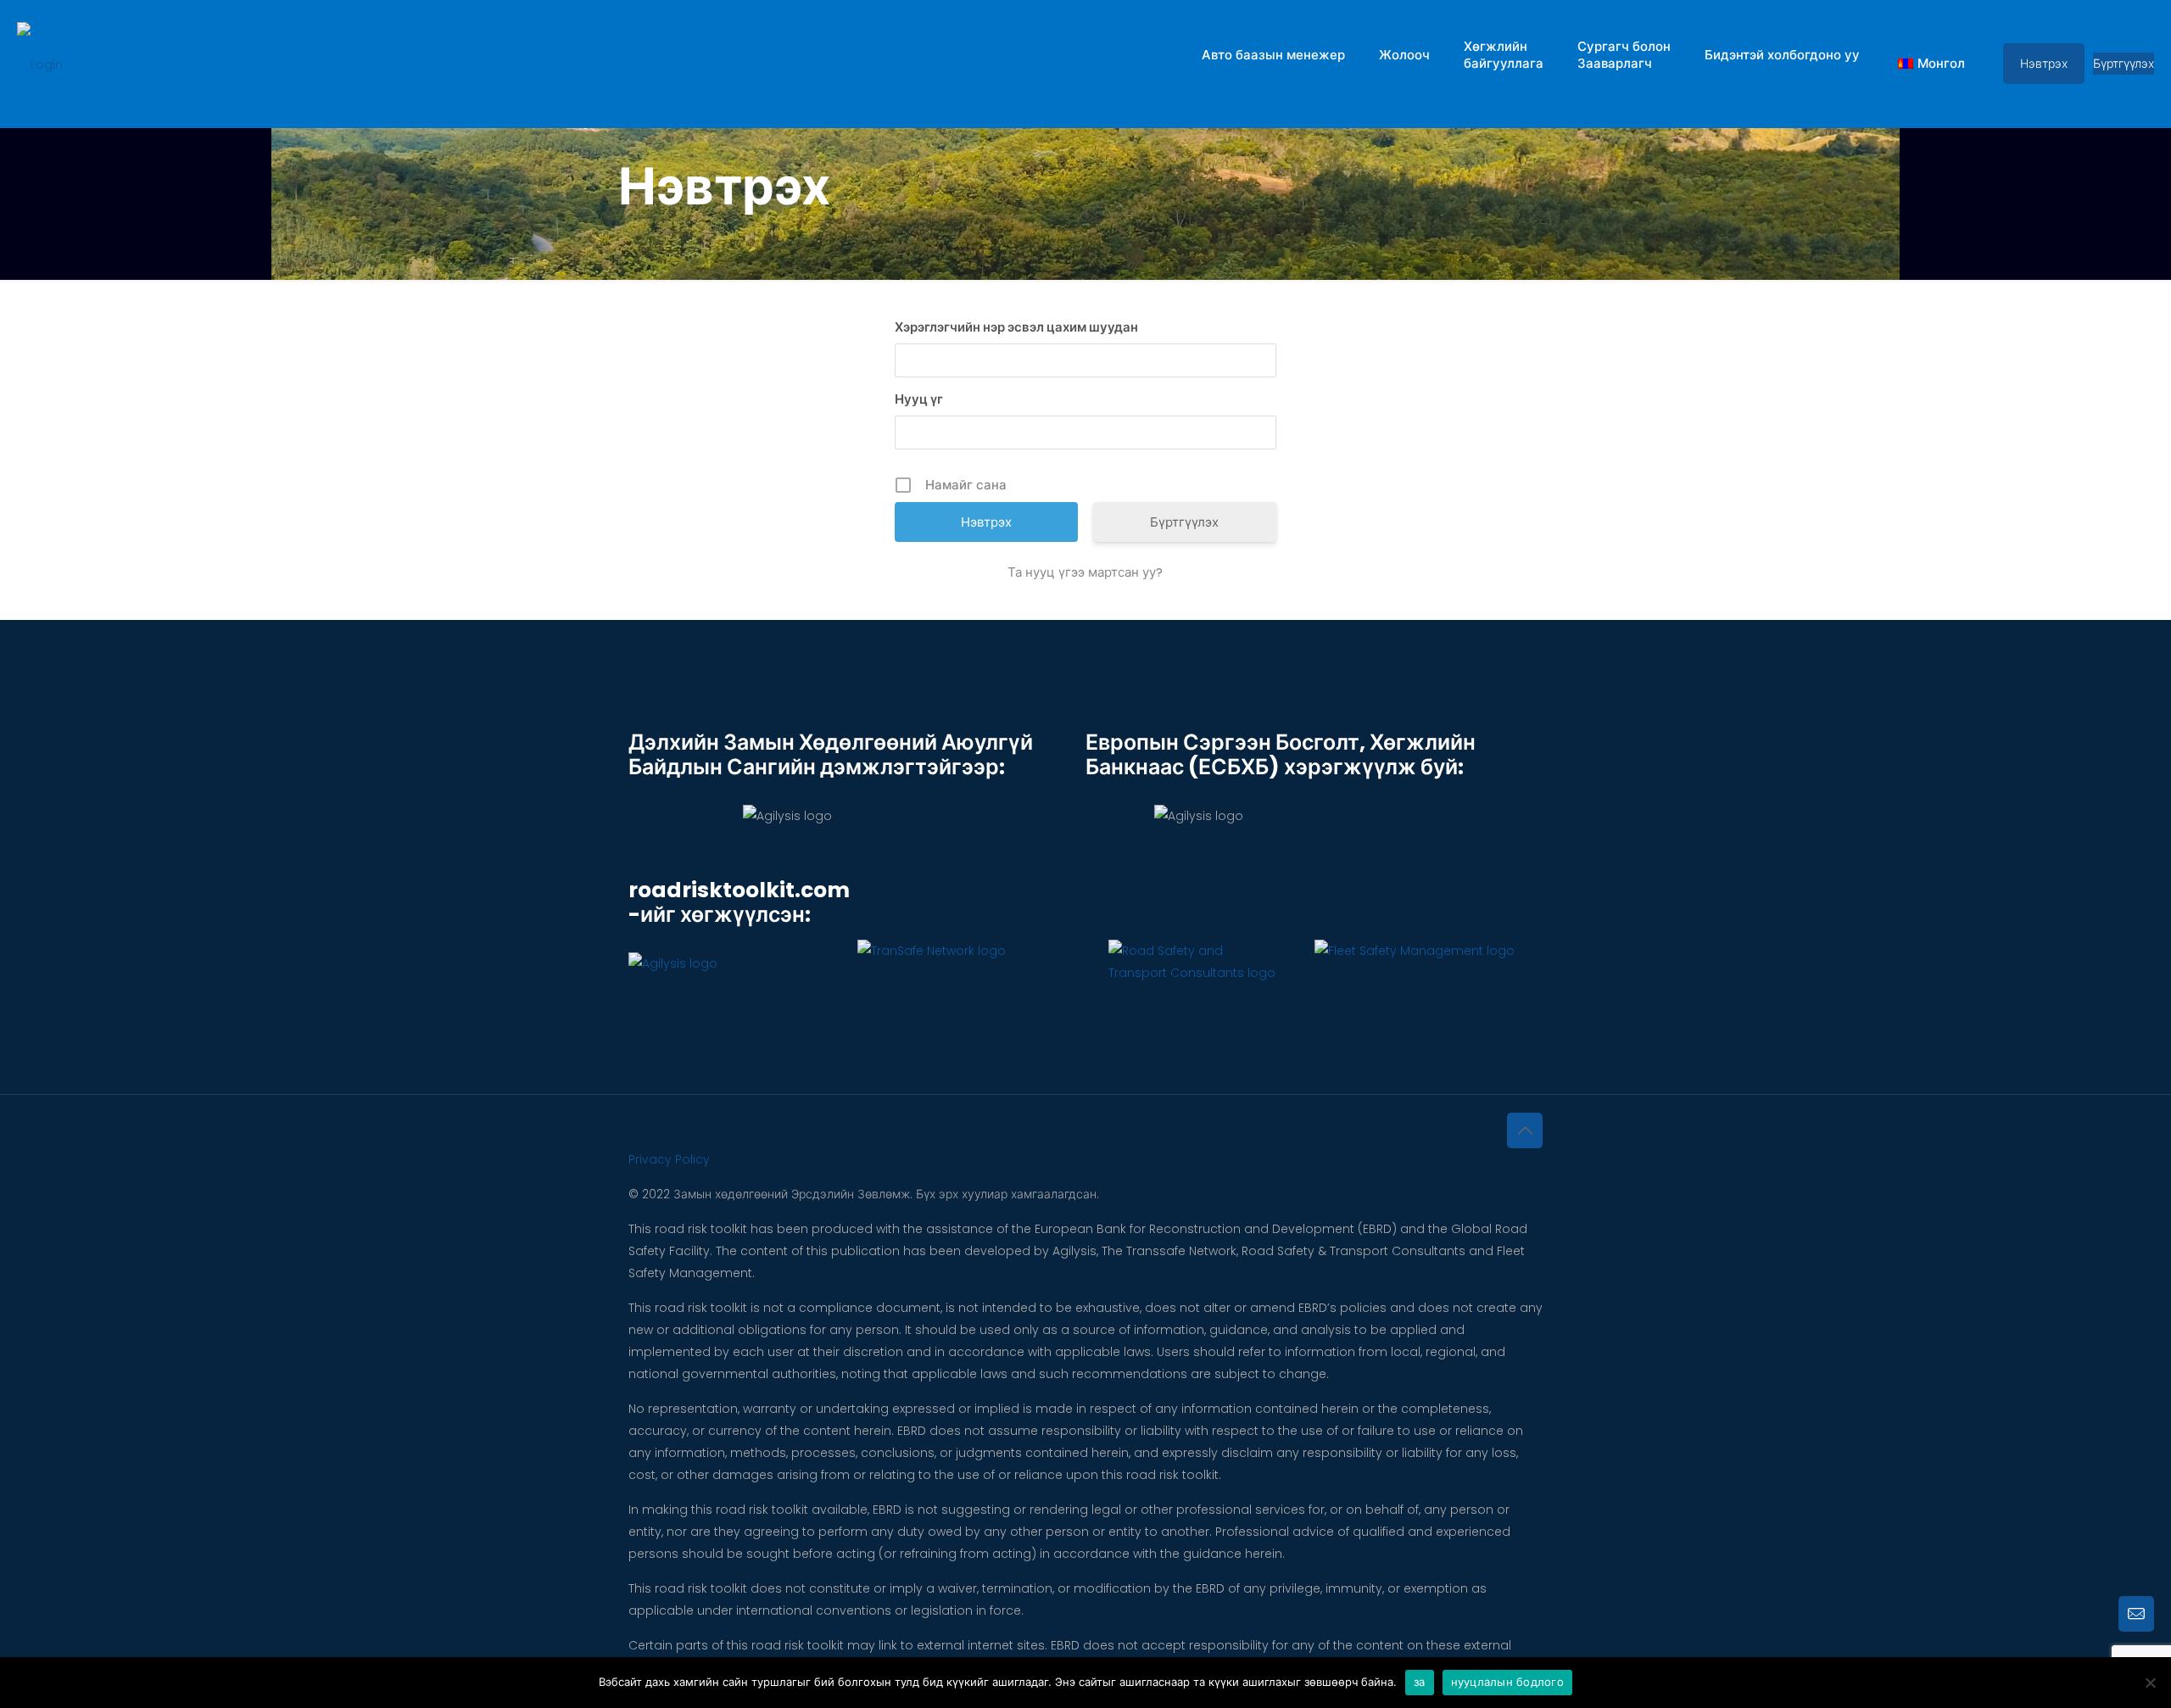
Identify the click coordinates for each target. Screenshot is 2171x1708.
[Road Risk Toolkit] (40, 64)
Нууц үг (919, 399)
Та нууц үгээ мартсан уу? (1085, 572)
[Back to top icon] (1525, 1130)
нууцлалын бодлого (1507, 1682)
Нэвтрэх (2044, 64)
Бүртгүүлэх (2124, 64)
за (1420, 1682)
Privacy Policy (669, 1159)
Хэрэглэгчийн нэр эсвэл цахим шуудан (1016, 327)
